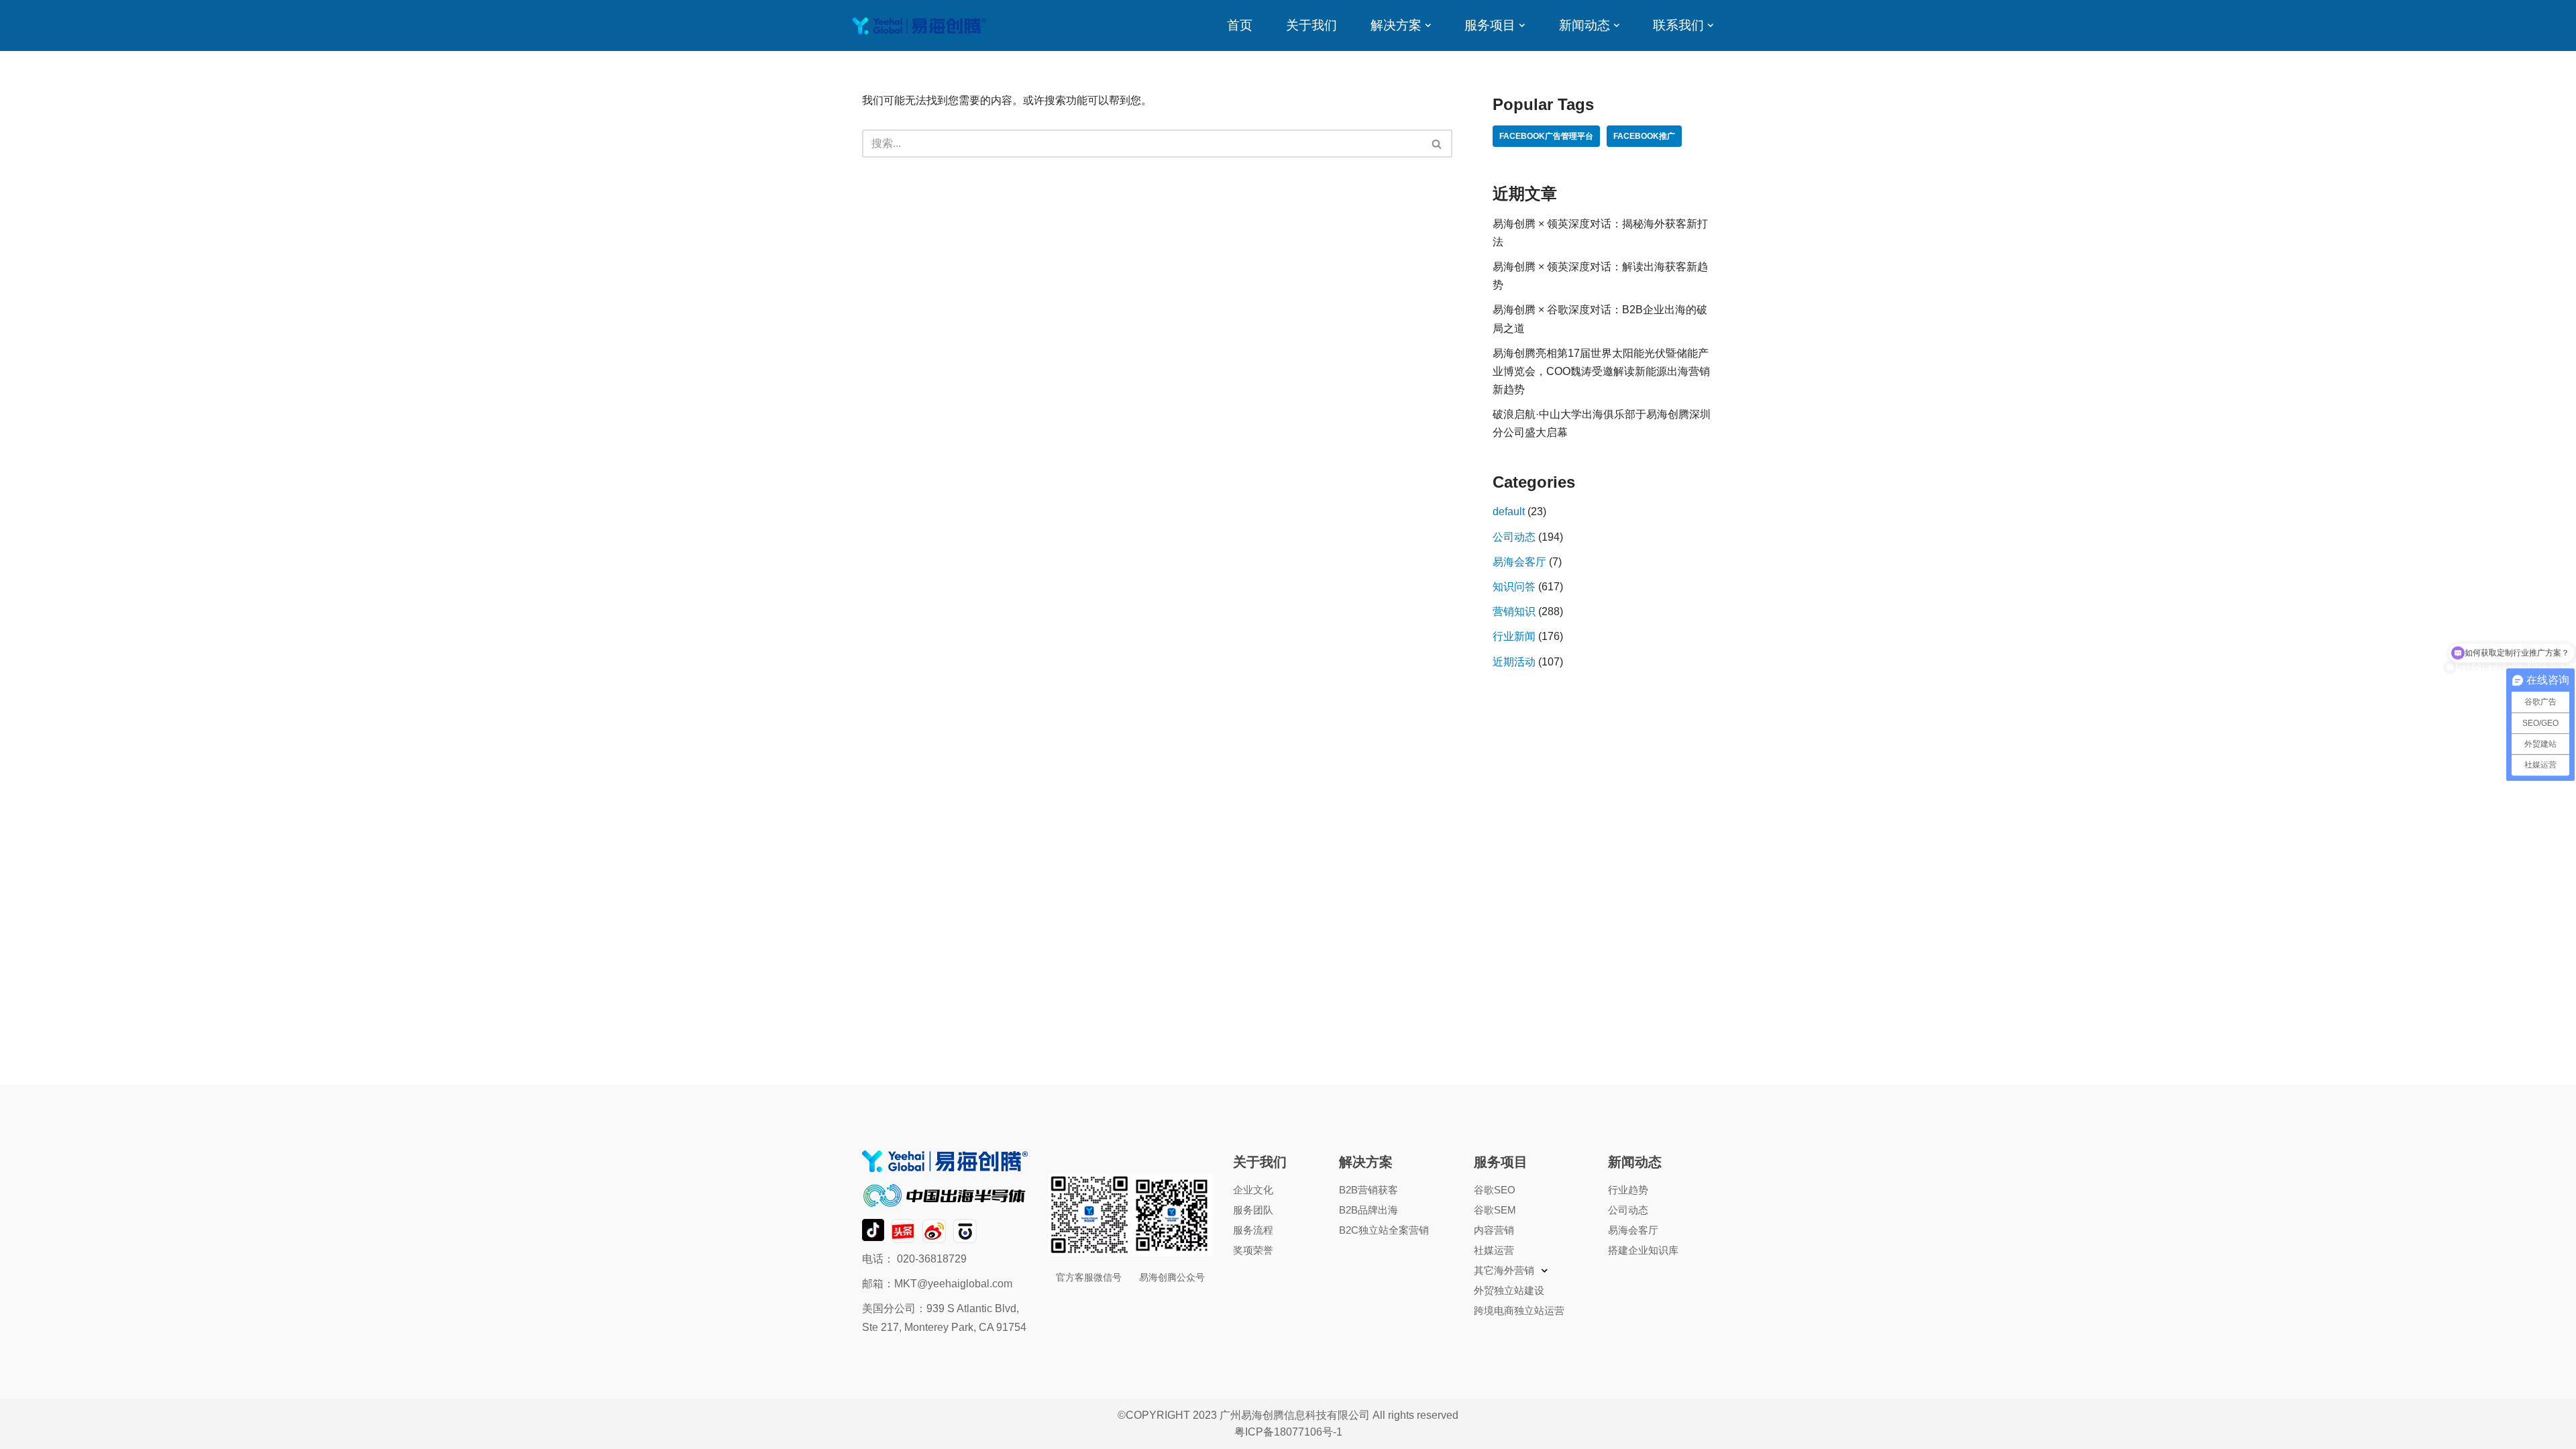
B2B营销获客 (1368, 1190)
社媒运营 (1494, 1250)
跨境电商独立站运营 (1519, 1310)
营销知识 (1514, 611)
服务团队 (1253, 1210)
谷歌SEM (1495, 1210)
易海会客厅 (1519, 562)
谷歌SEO (1495, 1190)
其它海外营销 (1504, 1270)
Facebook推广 (1644, 136)
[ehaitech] (919, 26)
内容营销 (1494, 1230)
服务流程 (1253, 1230)
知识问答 (1514, 587)
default (1509, 512)
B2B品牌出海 (1368, 1210)
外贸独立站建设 (1509, 1290)
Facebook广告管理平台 (1546, 136)
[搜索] (1437, 144)
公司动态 (1514, 537)
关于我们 (1311, 25)
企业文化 (1253, 1190)
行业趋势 (1628, 1190)
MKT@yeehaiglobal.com (953, 1284)
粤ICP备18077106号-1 (1288, 1432)
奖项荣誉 (1253, 1250)
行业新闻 (1514, 636)
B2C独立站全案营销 (1384, 1230)
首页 (1240, 25)
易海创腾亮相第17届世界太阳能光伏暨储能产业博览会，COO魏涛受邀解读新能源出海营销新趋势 (1601, 371)
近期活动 (1514, 662)
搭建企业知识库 (1643, 1250)
